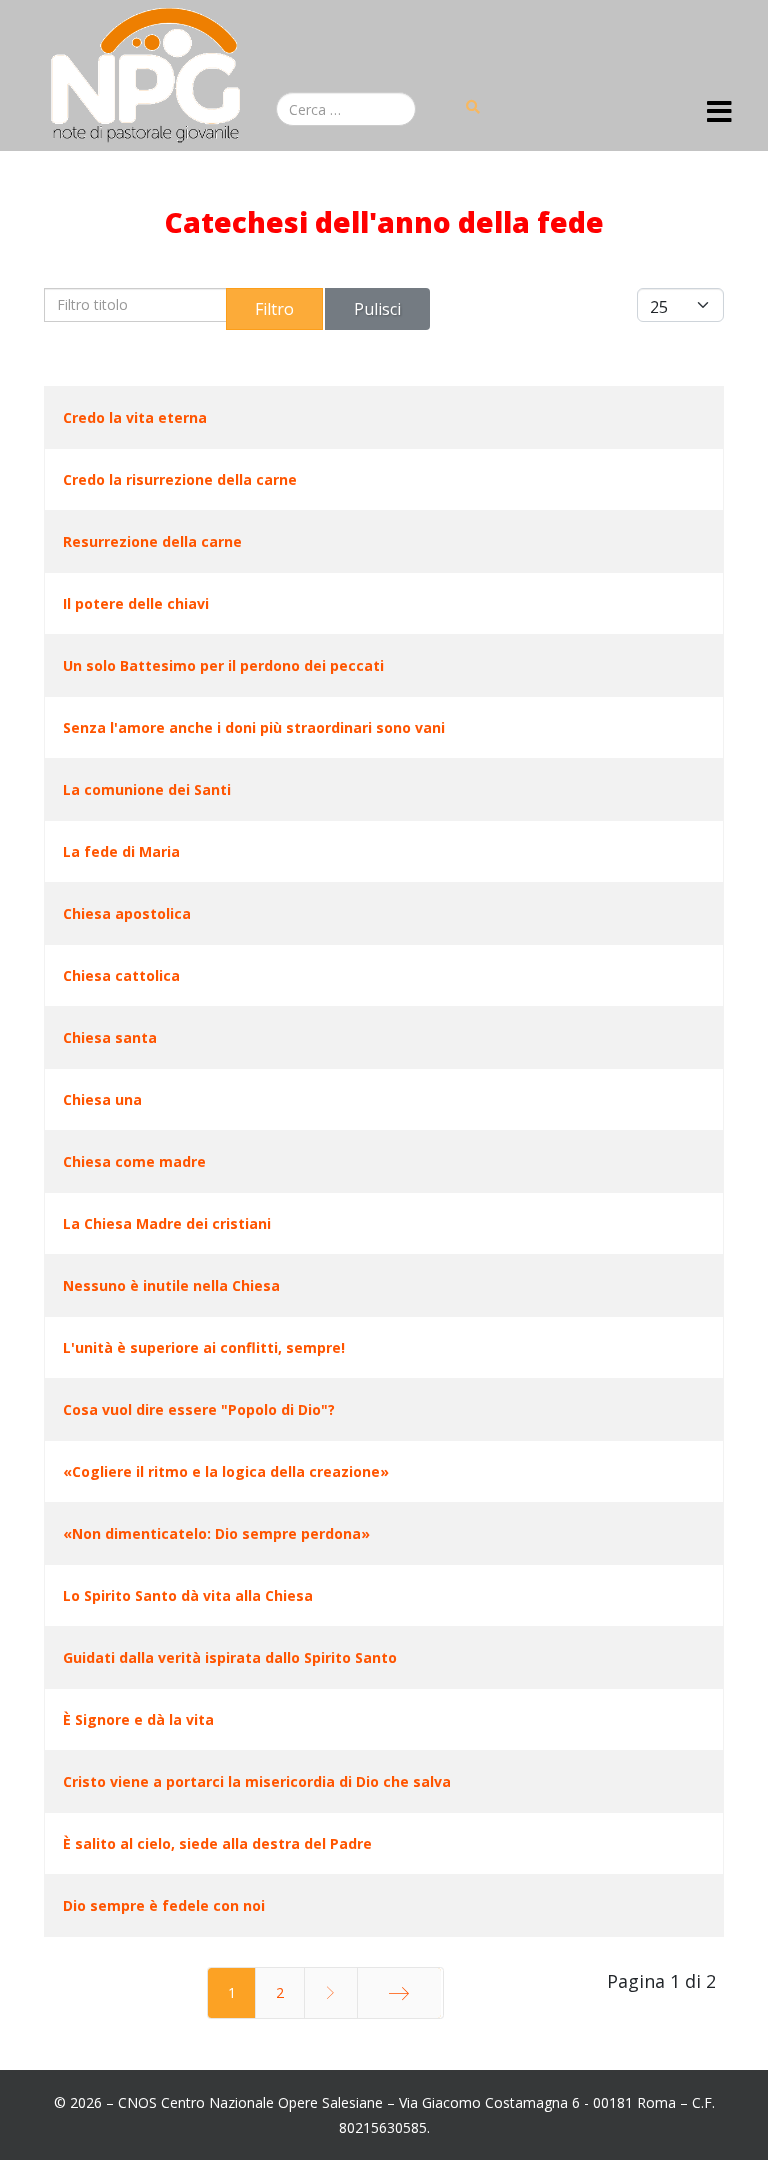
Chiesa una (102, 1099)
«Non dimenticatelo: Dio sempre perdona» (216, 1533)
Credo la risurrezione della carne (180, 479)
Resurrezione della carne (152, 541)
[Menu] (719, 113)
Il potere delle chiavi (136, 603)
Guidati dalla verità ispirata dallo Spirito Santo (230, 1657)
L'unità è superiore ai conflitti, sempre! (204, 1347)
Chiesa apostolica (127, 913)
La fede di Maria (121, 851)
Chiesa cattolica (121, 975)
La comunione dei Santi (147, 789)
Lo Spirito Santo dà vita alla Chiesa (188, 1595)
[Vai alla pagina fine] (399, 1993)
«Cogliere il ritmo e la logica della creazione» (226, 1471)
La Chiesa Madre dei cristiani (167, 1223)
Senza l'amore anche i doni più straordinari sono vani (254, 727)
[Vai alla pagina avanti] (331, 1993)
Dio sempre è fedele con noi (164, 1905)
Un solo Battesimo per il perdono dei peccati (223, 665)
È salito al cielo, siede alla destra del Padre (217, 1843)
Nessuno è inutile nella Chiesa (171, 1285)
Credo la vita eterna (135, 417)
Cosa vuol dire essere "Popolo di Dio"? (199, 1409)
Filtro (274, 309)
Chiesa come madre (134, 1161)
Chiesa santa (110, 1037)
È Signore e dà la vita (138, 1719)
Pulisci (377, 309)
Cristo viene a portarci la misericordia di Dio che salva (257, 1781)
